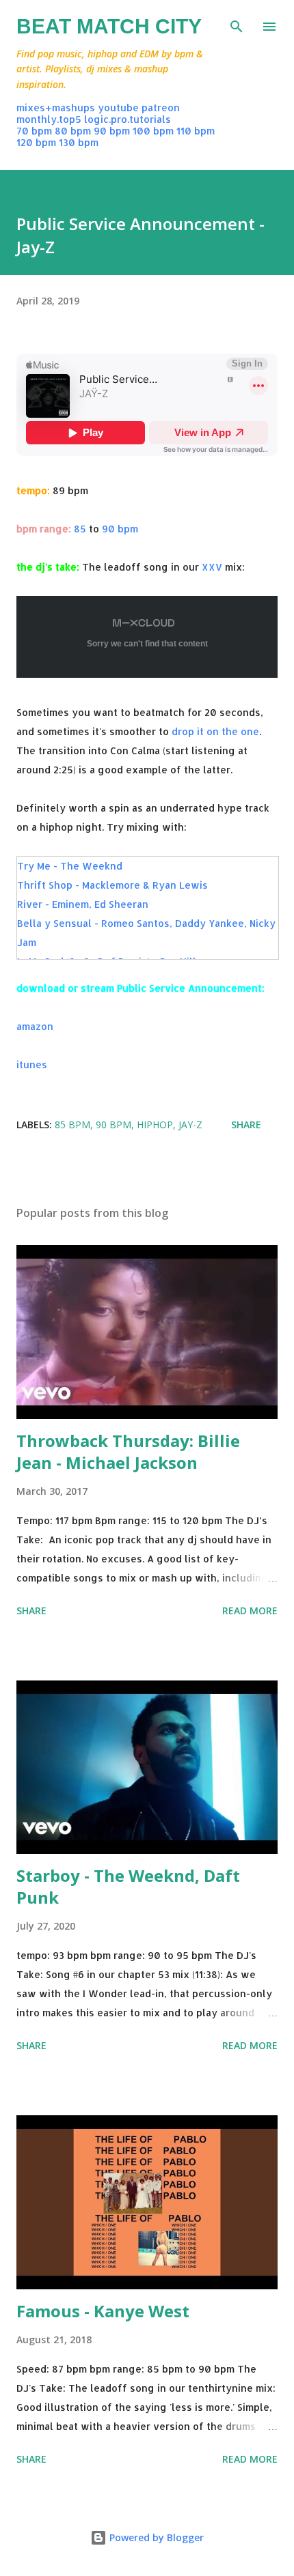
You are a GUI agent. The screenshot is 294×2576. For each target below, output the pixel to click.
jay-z (190, 1125)
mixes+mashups (56, 108)
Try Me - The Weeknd (70, 866)
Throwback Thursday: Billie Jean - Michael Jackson (128, 1451)
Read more (250, 1611)
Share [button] (246, 1125)
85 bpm (72, 1125)
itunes (32, 1064)
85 (80, 529)
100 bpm (153, 131)
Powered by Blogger (155, 2537)
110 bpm (196, 131)
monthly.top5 (49, 119)
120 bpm (36, 142)
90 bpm (112, 131)
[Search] (237, 25)
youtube (118, 108)
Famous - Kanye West (103, 2311)
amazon (35, 1026)
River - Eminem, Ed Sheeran (83, 904)
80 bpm (73, 131)
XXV (212, 567)
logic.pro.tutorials (128, 119)
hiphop (155, 1125)
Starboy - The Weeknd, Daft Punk (128, 1886)
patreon (161, 108)
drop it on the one (215, 731)
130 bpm (79, 142)
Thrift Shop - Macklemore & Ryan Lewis (112, 885)
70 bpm (34, 131)
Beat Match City (109, 26)
